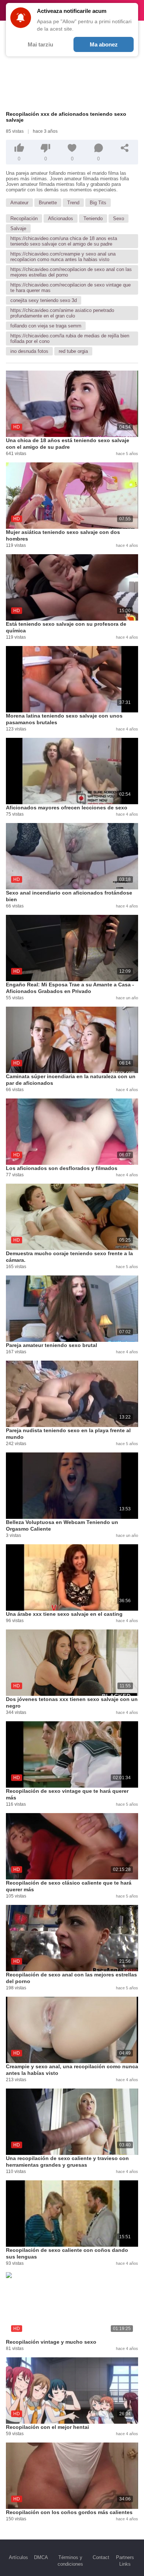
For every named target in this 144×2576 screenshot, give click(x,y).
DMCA (41, 2557)
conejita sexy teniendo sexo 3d (44, 300)
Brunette (48, 203)
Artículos (18, 2557)
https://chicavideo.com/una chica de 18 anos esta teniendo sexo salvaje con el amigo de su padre (64, 241)
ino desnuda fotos (29, 351)
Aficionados (61, 218)
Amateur (19, 203)
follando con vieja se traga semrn (46, 326)
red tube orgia (73, 351)
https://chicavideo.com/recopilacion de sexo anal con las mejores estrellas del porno (71, 272)
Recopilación (24, 218)
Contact (101, 2557)
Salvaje (18, 228)
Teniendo (93, 218)
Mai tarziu (40, 44)
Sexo (119, 218)
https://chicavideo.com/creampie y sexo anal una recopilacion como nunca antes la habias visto (63, 257)
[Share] (125, 148)
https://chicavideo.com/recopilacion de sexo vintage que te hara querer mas (71, 288)
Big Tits (98, 203)
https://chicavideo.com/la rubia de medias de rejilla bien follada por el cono (70, 339)
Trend (73, 203)
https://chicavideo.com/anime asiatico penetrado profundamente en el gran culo (62, 313)
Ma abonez (104, 44)
